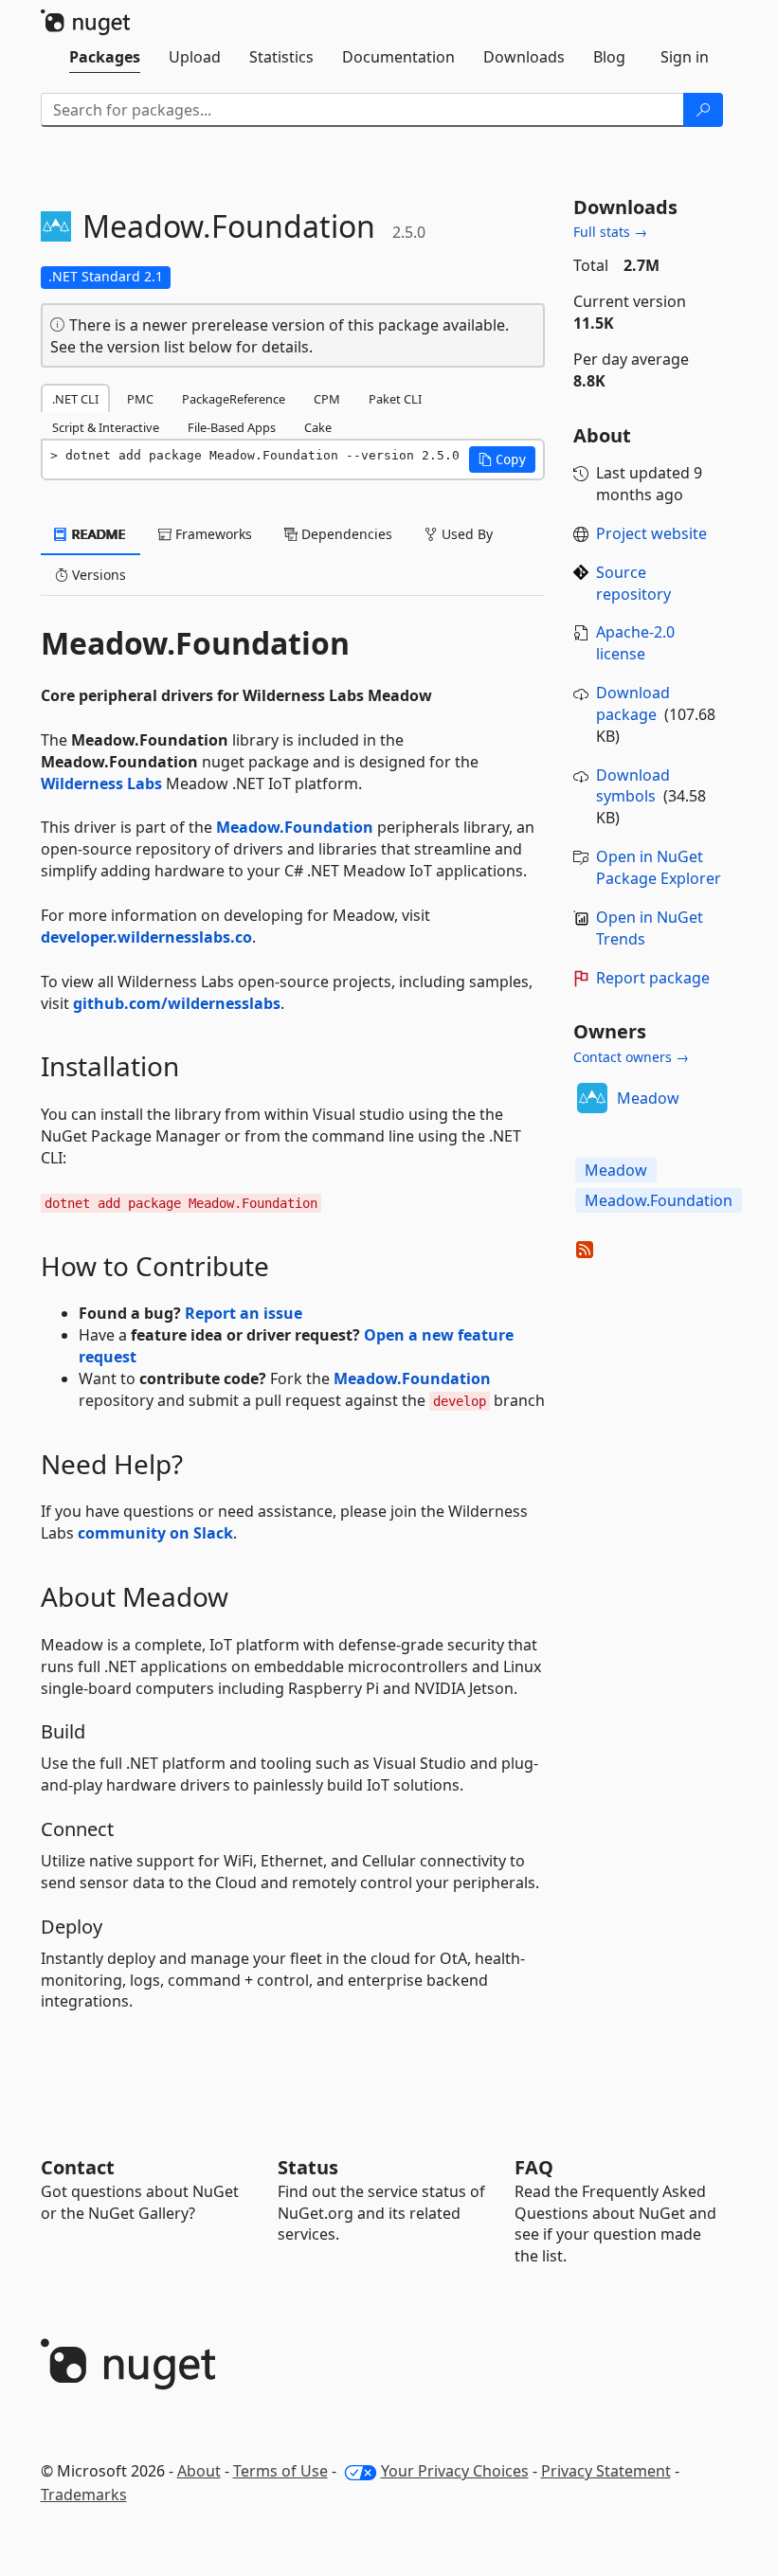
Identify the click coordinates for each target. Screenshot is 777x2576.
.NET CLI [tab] (75, 399)
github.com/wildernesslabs (177, 1003)
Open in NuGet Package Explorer (659, 867)
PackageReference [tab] (234, 399)
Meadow (648, 1098)
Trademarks (84, 2495)
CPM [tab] (327, 399)
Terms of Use (280, 2471)
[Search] (703, 110)
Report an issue (244, 1313)
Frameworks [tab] (212, 534)
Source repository (633, 583)
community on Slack (155, 1533)
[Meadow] (592, 1098)
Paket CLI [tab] (395, 399)
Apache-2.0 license (635, 643)
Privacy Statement (606, 2471)
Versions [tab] (97, 575)
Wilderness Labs (101, 784)
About (199, 2471)
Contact (78, 2167)
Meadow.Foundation (295, 827)
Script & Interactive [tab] (106, 427)
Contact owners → (631, 1057)
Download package (633, 703)
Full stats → (610, 232)
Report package (653, 978)
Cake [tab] (318, 427)
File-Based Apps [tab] (232, 427)
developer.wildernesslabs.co (146, 937)
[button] (502, 459)
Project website (651, 533)
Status (308, 2167)
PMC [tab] (140, 399)
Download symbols (633, 786)
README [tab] (97, 534)
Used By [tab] (465, 534)
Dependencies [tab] (345, 534)
